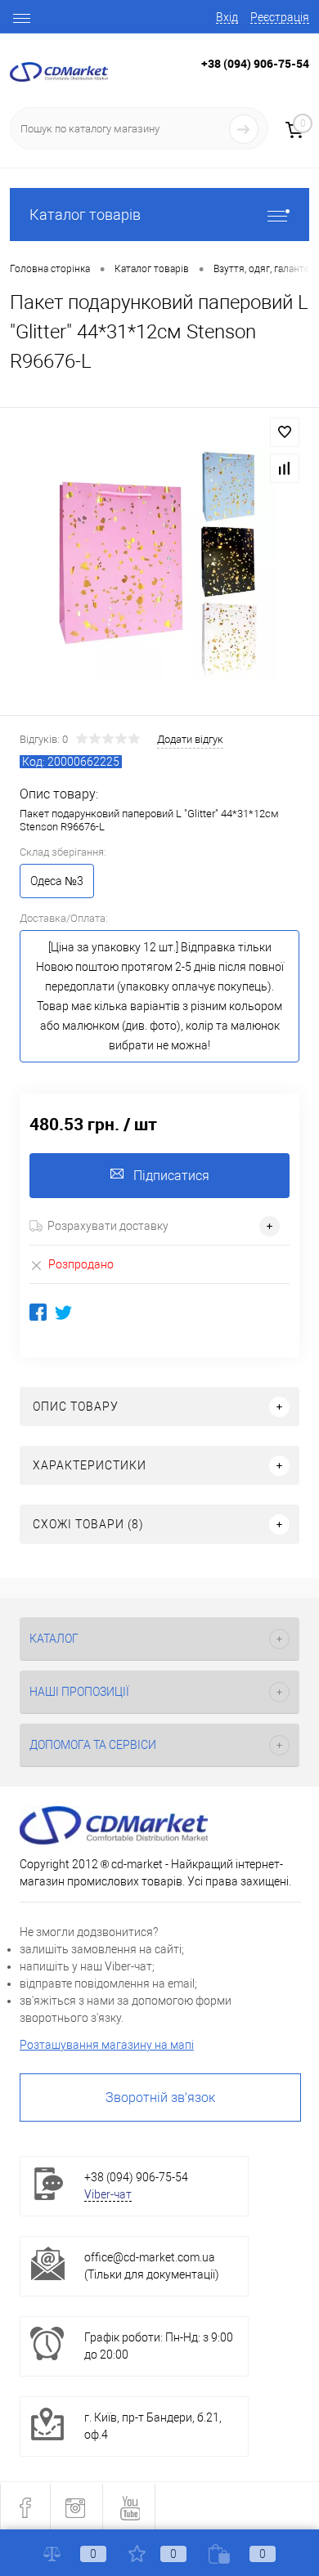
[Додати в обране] (285, 432)
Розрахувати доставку (108, 1226)
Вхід (227, 17)
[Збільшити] (159, 564)
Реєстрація (280, 17)
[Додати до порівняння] (285, 468)
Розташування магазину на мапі (107, 2045)
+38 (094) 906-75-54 (255, 63)
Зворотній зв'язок (160, 2097)
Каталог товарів (85, 215)
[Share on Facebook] (38, 1312)
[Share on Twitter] (63, 1312)
